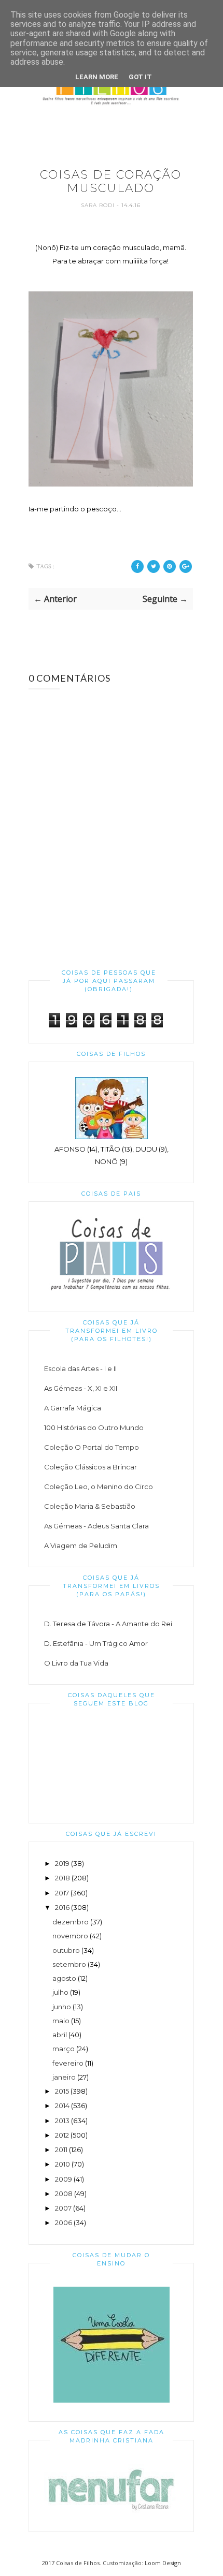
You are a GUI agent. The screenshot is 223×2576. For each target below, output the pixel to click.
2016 (62, 1907)
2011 (61, 2150)
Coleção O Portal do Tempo (92, 1447)
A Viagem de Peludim (81, 1545)
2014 (62, 2106)
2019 (62, 1863)
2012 (62, 2135)
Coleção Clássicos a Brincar (90, 1467)
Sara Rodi (99, 205)
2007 (63, 2208)
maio (61, 2021)
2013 (62, 2121)
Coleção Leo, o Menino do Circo (99, 1486)
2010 (62, 2164)
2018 (62, 1878)
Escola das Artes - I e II (80, 1368)
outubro (66, 1950)
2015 (62, 2091)
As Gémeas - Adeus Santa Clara (96, 1526)
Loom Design (163, 2563)
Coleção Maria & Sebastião (90, 1506)
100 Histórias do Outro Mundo (94, 1427)
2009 (64, 2179)
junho (62, 2007)
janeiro (64, 2077)
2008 (64, 2194)
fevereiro (68, 2063)
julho (60, 1992)
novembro (70, 1936)
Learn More (97, 77)
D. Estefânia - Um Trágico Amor (96, 1643)
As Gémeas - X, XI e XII (81, 1388)
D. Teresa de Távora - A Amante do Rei (108, 1624)
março (64, 2049)
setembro (69, 1964)
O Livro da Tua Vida (76, 1663)
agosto (64, 1978)
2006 (64, 2222)
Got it (140, 77)
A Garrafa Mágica (73, 1408)
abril (60, 2035)
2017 (62, 1893)
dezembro (71, 1922)
